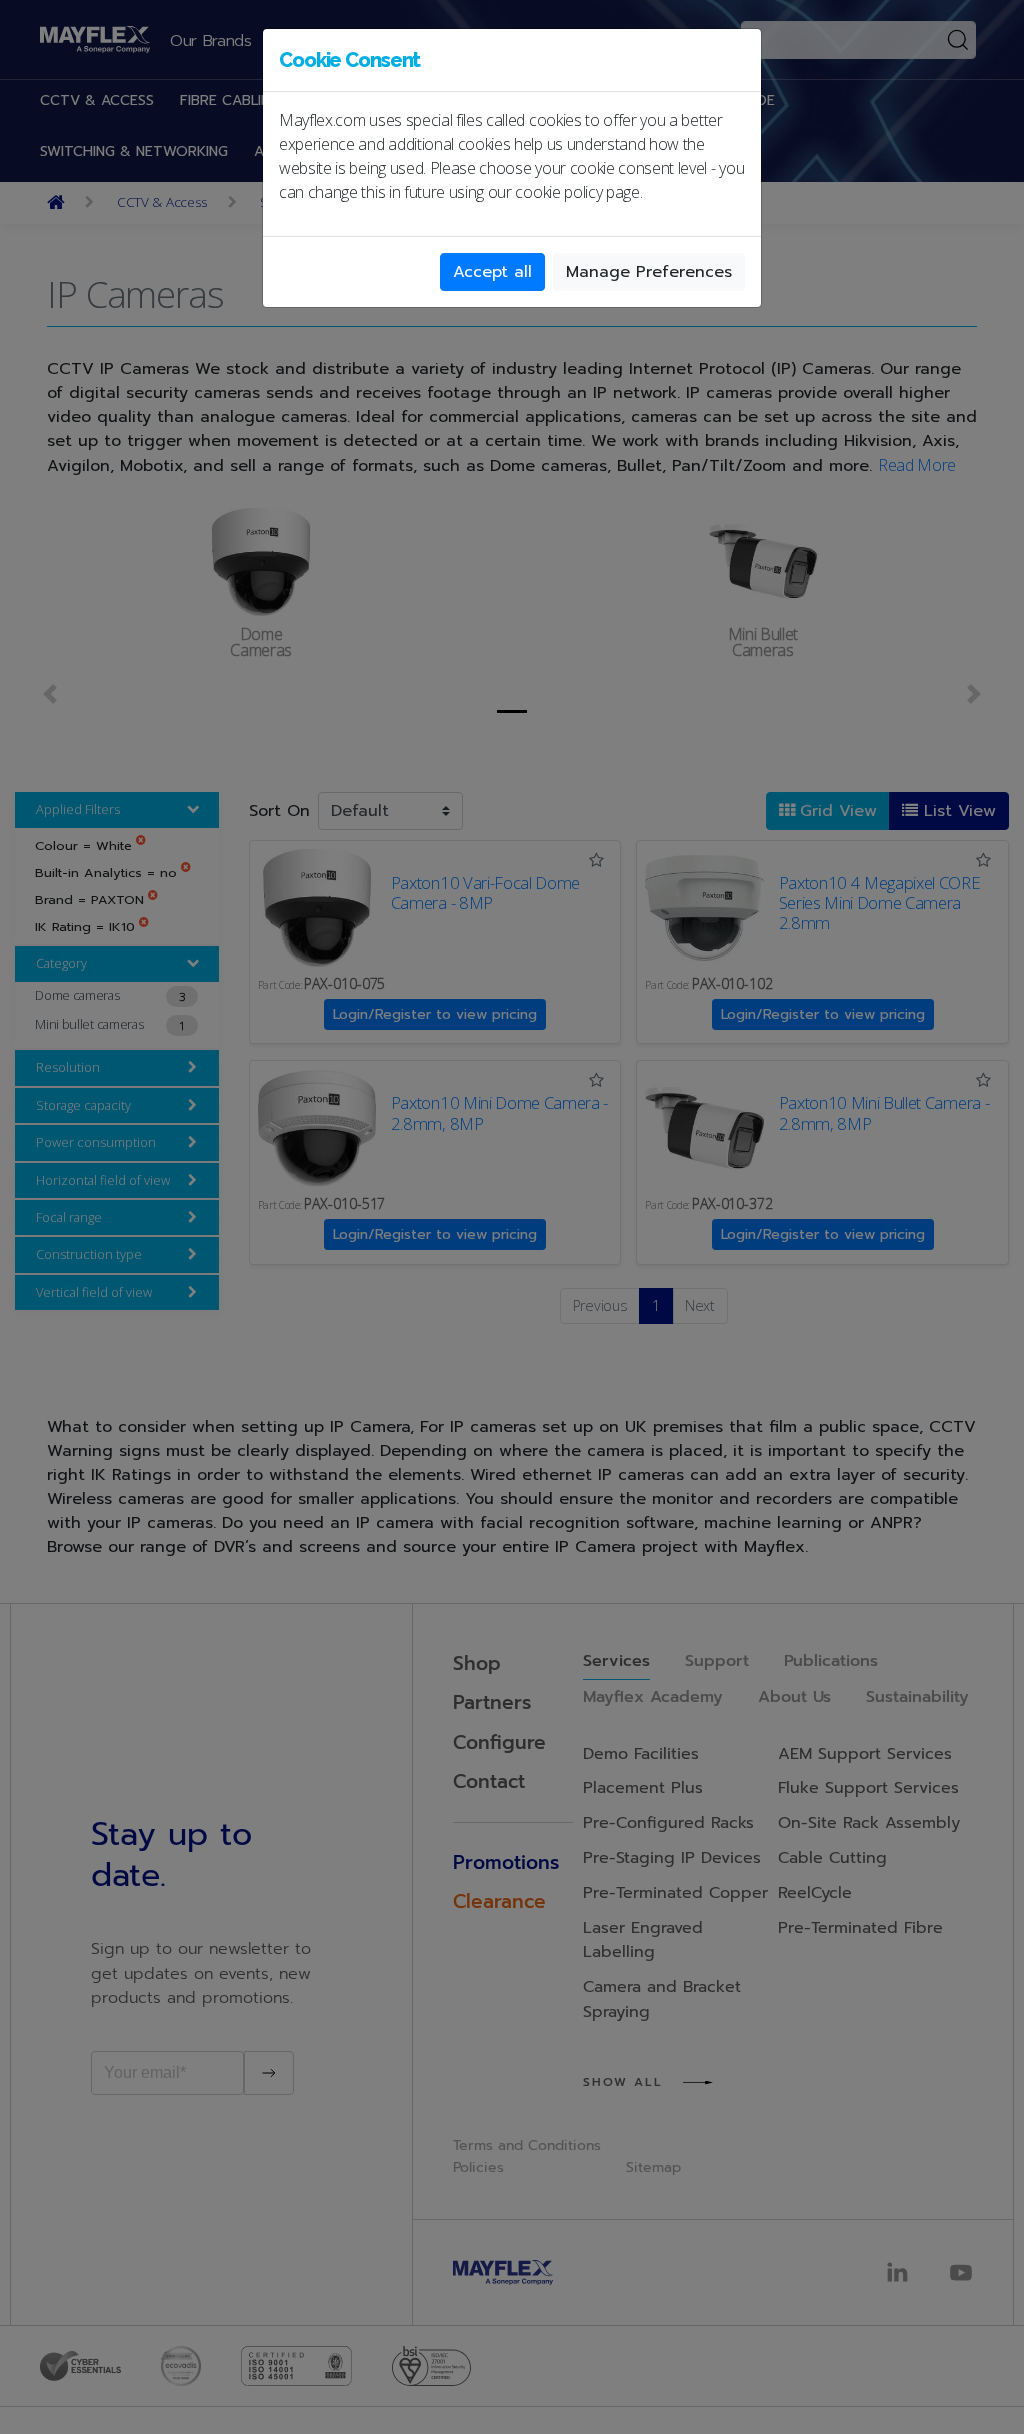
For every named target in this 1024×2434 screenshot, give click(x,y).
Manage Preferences (649, 272)
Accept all (492, 272)
